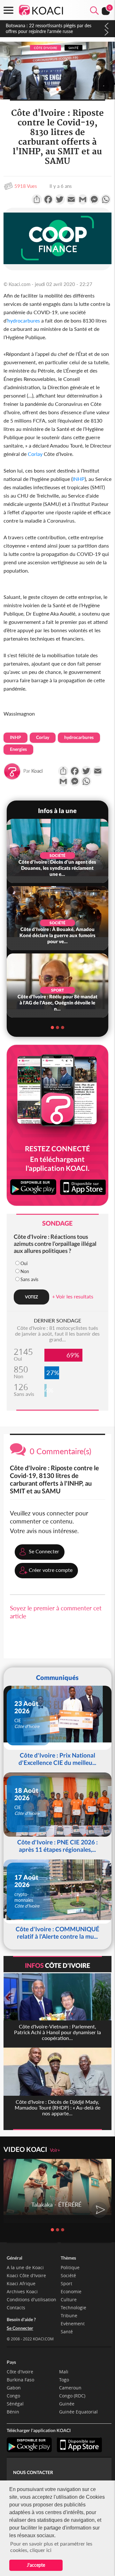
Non (25, 1271)
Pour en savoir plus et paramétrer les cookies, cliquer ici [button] (51, 2547)
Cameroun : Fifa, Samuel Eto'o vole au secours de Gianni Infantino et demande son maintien (54, 28)
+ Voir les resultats (73, 1296)
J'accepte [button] (36, 2565)
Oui (24, 1263)
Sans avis (29, 1279)
